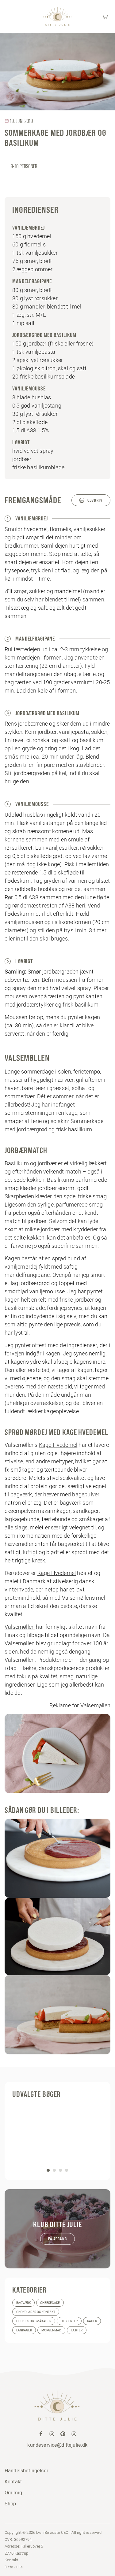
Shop (10, 2504)
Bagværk (23, 2303)
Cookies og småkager (34, 2321)
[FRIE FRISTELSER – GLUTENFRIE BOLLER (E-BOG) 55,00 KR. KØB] (57, 2138)
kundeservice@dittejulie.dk (57, 2445)
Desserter (69, 2321)
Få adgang (58, 2239)
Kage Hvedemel (58, 1445)
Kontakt (13, 2482)
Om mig (13, 2493)
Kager (92, 2321)
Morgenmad (51, 2330)
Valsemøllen (20, 1627)
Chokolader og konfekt (36, 2312)
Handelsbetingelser (26, 2471)
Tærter (77, 2330)
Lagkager (24, 2330)
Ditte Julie (14, 2567)
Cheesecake (50, 2303)
